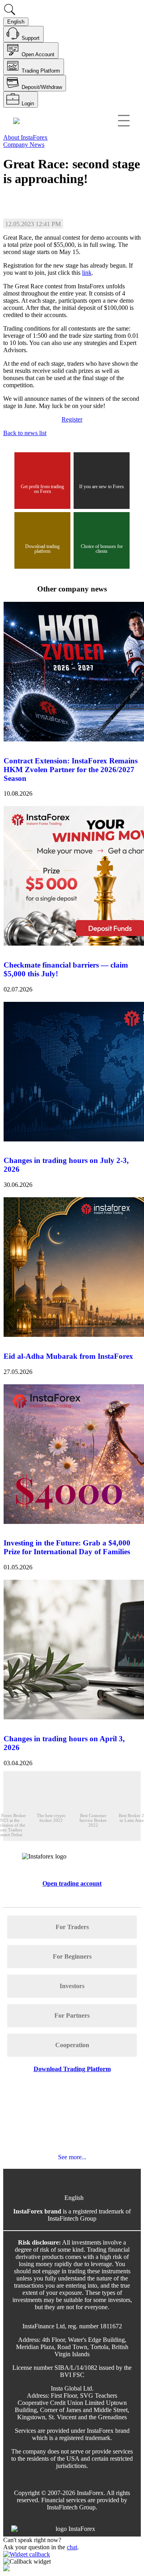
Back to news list (25, 433)
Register (72, 419)
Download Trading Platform (72, 2069)
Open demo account (85, 198)
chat (72, 2547)
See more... (72, 2157)
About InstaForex (25, 137)
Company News (24, 145)
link (87, 273)
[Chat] (72, 2562)
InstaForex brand (37, 2211)
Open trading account (30, 198)
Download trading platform (42, 549)
